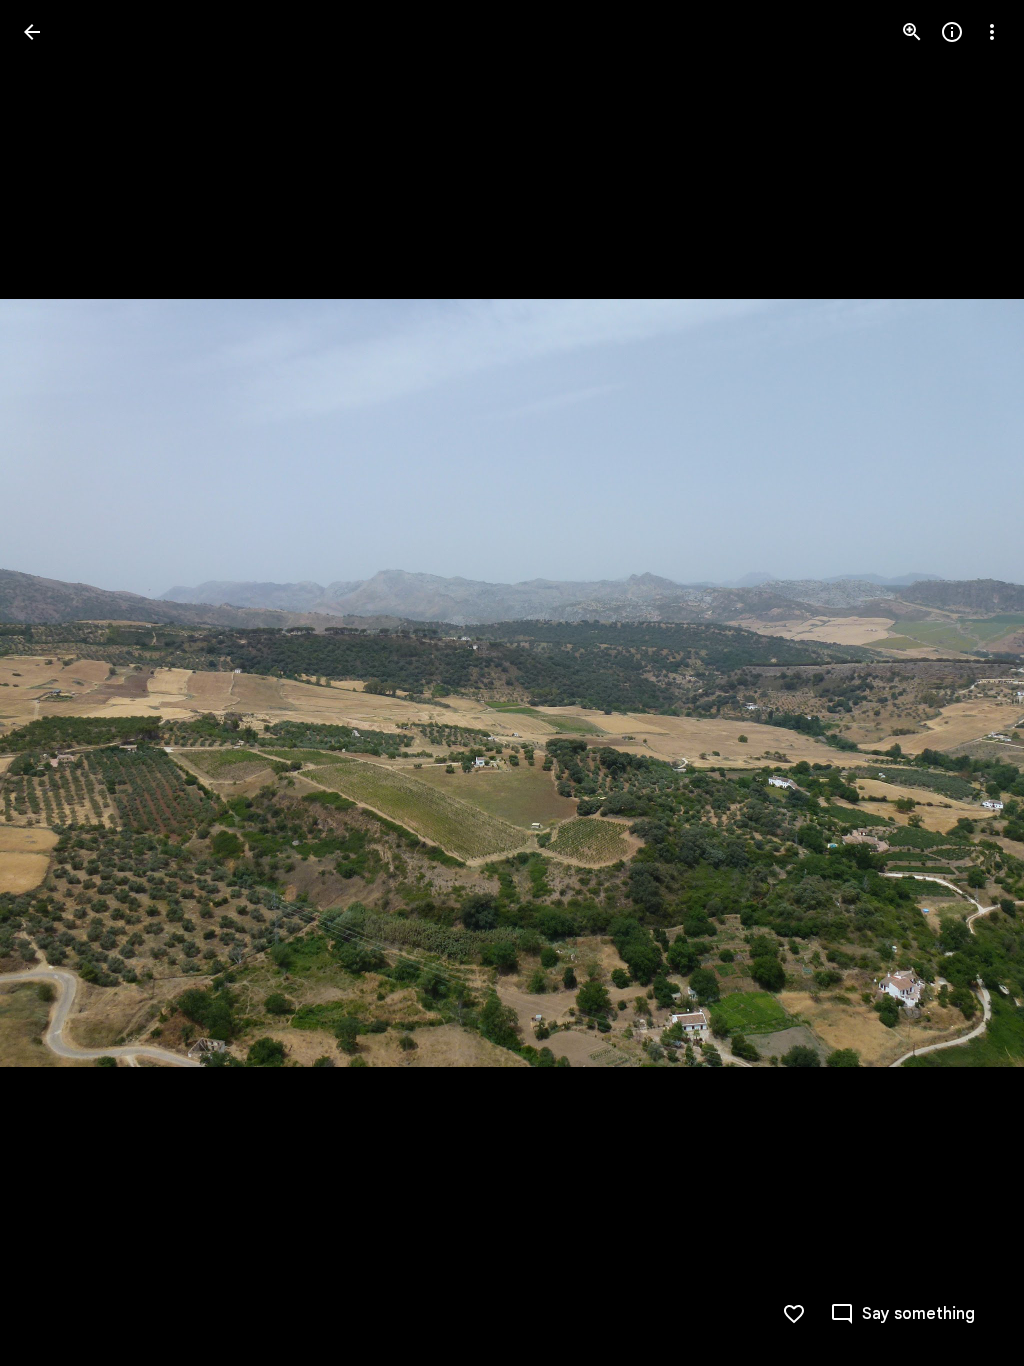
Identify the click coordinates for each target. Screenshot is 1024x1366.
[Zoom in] (912, 32)
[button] (902, 1314)
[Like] (794, 1314)
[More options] (992, 32)
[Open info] (952, 32)
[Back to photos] (32, 32)
